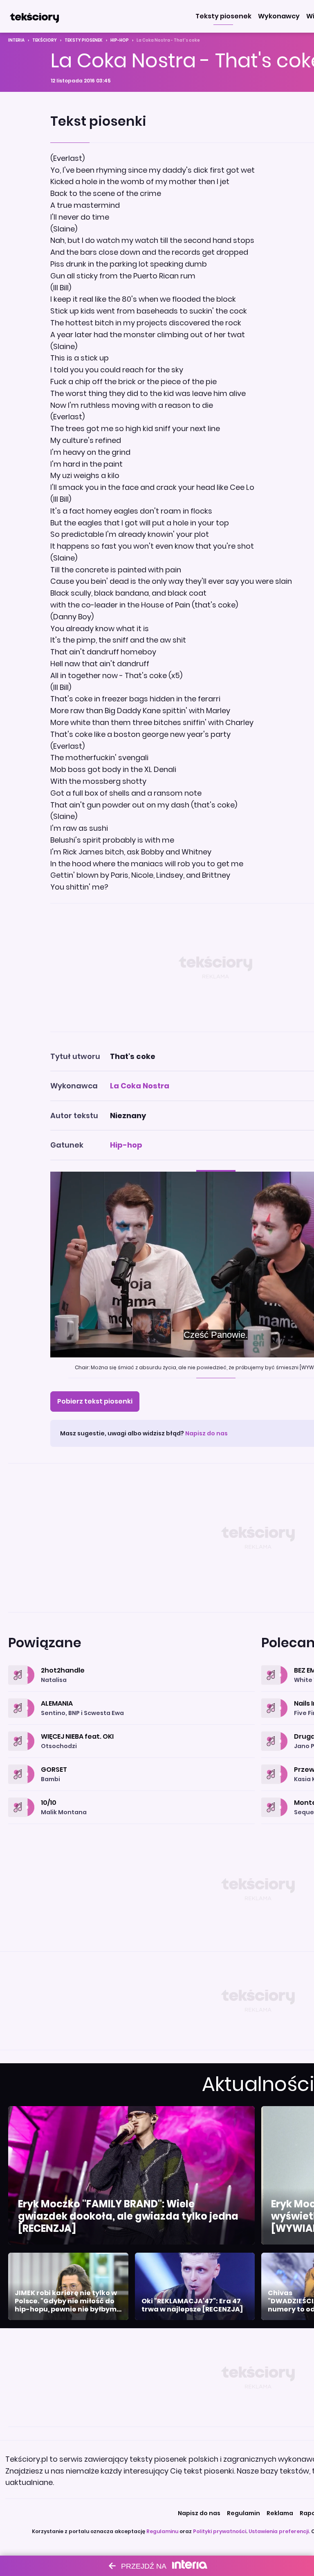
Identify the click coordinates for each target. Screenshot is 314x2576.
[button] (223, 16)
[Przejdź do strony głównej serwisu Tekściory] (34, 16)
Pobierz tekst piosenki (95, 1401)
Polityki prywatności (220, 2531)
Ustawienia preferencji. (279, 2531)
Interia (16, 40)
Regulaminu (162, 2531)
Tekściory (45, 40)
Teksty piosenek (84, 40)
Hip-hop (120, 40)
